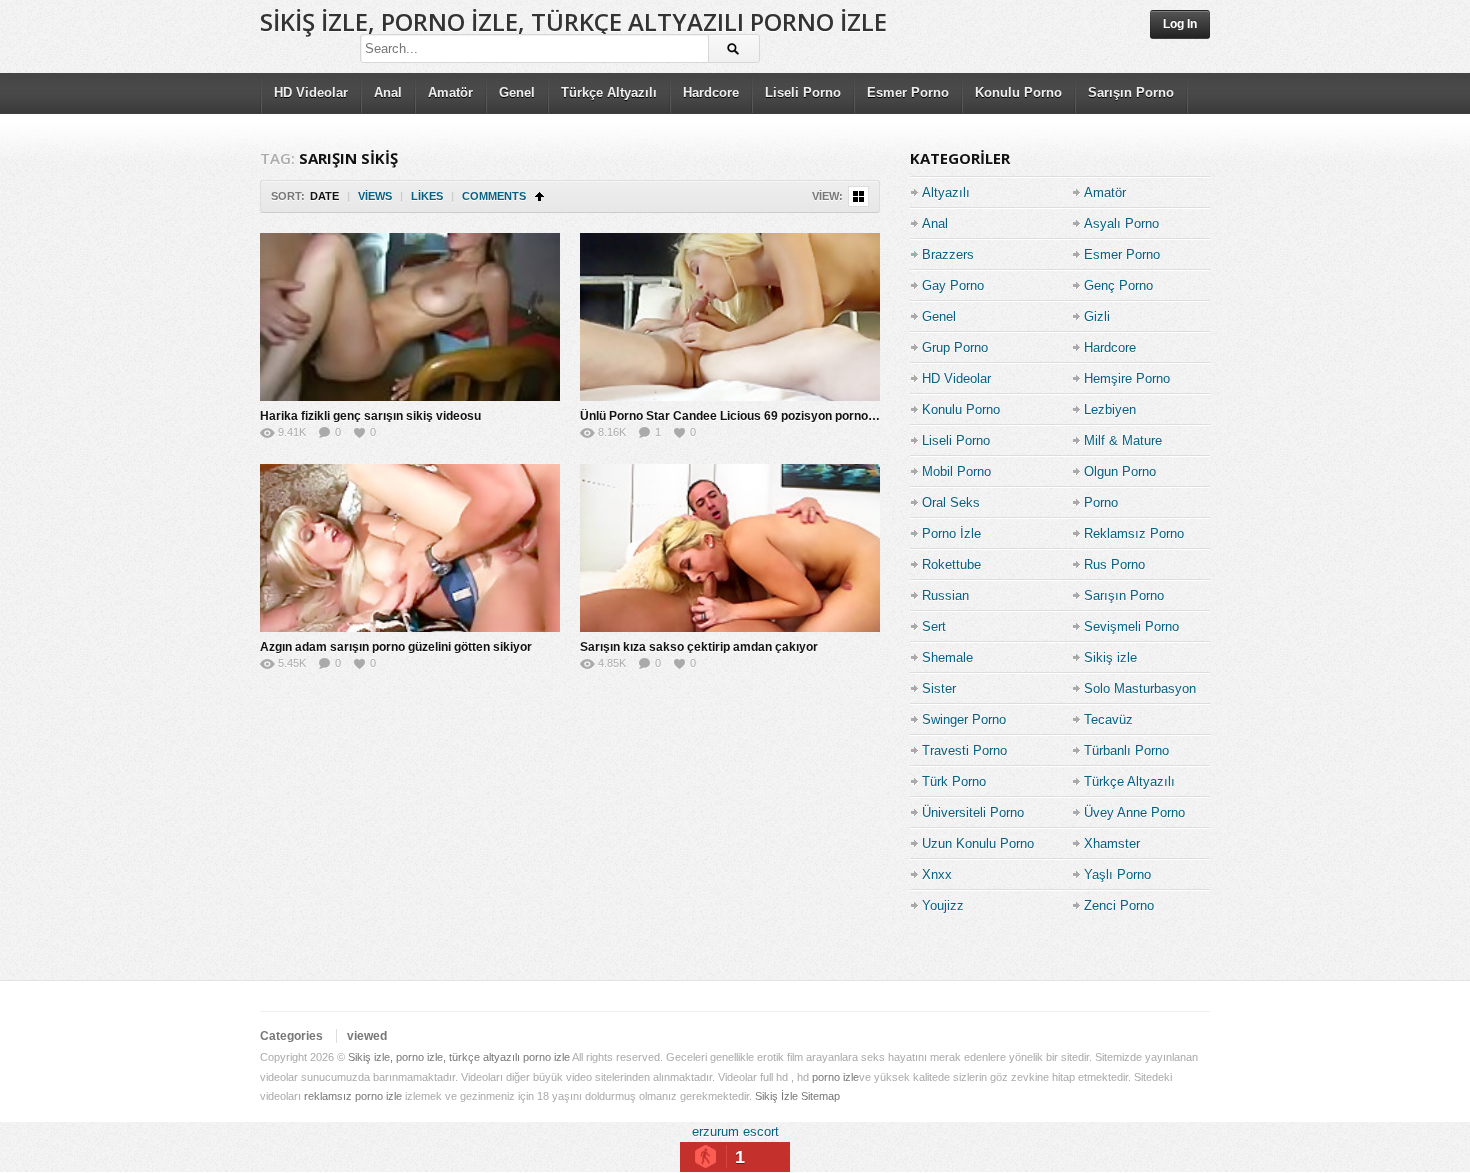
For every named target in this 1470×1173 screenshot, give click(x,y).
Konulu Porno (1018, 92)
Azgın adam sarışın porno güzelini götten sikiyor (396, 647)
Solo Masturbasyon (1140, 688)
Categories (291, 1036)
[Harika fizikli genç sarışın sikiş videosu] (410, 317)
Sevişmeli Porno (1131, 626)
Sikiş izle (1110, 657)
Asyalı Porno (1121, 223)
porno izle (835, 1077)
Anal (388, 92)
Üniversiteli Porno (973, 812)
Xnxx (937, 874)
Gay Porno (953, 285)
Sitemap (820, 1096)
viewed (367, 1036)
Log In (1180, 24)
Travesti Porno (964, 750)
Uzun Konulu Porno (978, 843)
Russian (945, 595)
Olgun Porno (1120, 471)
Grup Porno (955, 347)
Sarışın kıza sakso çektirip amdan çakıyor (699, 647)
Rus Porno (1114, 564)
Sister (939, 688)
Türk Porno (954, 781)
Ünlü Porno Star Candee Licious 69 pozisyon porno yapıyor (747, 416)
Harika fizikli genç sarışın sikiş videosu (370, 416)
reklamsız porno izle (353, 1096)
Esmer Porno (908, 92)
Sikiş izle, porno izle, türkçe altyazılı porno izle (573, 21)
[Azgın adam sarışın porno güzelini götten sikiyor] (410, 548)
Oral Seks (951, 502)
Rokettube (951, 564)
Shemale (947, 657)
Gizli (1097, 316)
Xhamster (1112, 843)
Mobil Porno (956, 471)
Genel (517, 92)
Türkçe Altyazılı (609, 92)
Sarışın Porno (1131, 92)
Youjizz (943, 905)
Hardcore (711, 92)
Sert (934, 626)
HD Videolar (311, 92)
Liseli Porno (803, 92)
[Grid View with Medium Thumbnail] (858, 196)
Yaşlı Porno (1117, 874)
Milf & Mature (1123, 440)
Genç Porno (1118, 285)
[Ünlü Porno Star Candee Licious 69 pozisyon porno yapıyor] (730, 317)
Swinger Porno (964, 719)
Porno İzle (951, 533)
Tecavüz (1108, 719)
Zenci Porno (1119, 905)
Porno (1101, 502)
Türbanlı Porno (1126, 750)
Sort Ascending (539, 196)
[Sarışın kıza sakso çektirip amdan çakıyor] (730, 548)
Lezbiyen (1110, 409)
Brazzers (948, 254)
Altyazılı (946, 192)
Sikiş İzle (776, 1096)
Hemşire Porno (1127, 378)
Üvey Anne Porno (1134, 812)
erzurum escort (735, 1131)
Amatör (450, 92)
